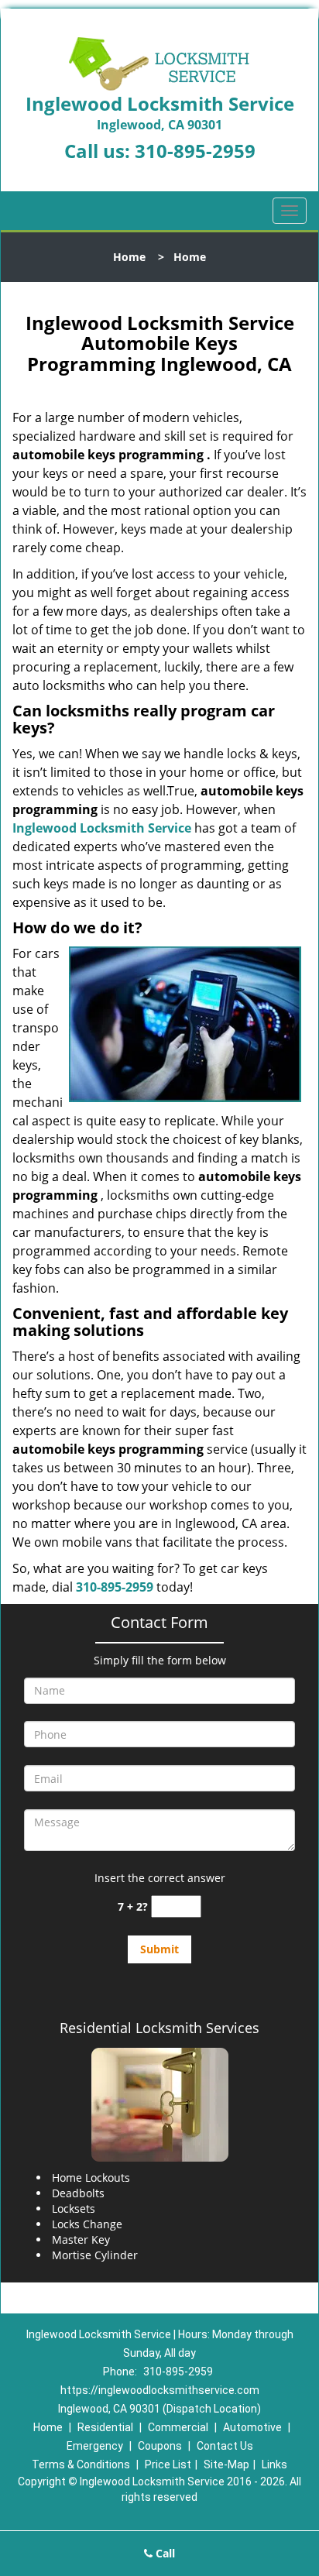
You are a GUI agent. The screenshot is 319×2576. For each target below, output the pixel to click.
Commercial (178, 2427)
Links (274, 2464)
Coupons (160, 2446)
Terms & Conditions (81, 2464)
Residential (105, 2427)
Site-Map (226, 2464)
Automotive (252, 2427)
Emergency (95, 2446)
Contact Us (225, 2446)
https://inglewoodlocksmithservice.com (160, 2390)
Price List (168, 2464)
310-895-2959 (195, 151)
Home (129, 257)
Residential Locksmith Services (159, 2028)
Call (164, 2553)
